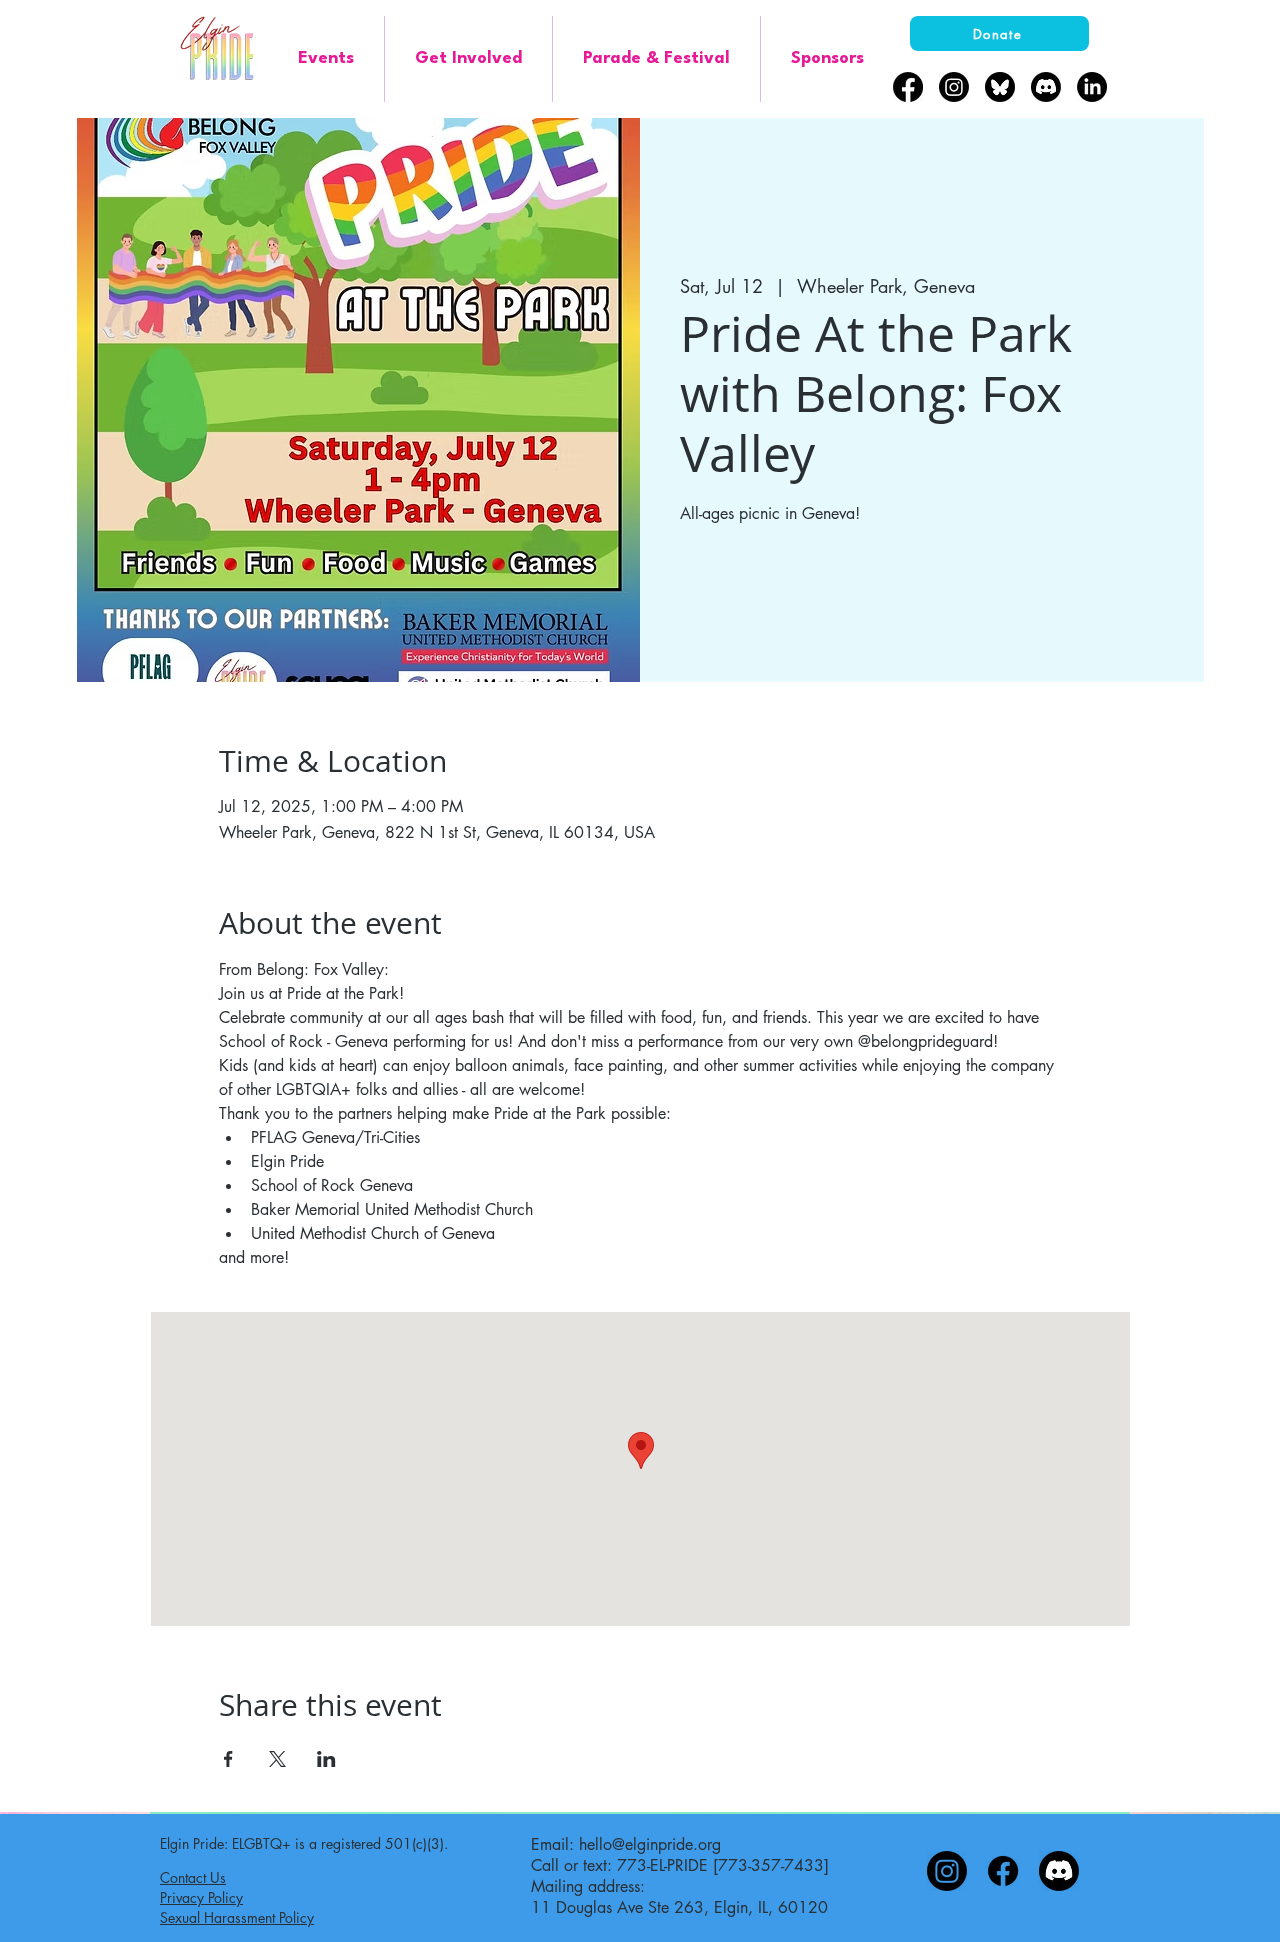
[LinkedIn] (1092, 87)
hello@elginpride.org (650, 1844)
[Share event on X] (277, 1759)
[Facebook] (908, 87)
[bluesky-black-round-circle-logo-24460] (1000, 87)
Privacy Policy (201, 1897)
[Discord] (1046, 87)
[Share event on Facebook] (228, 1759)
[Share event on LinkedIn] (326, 1759)
